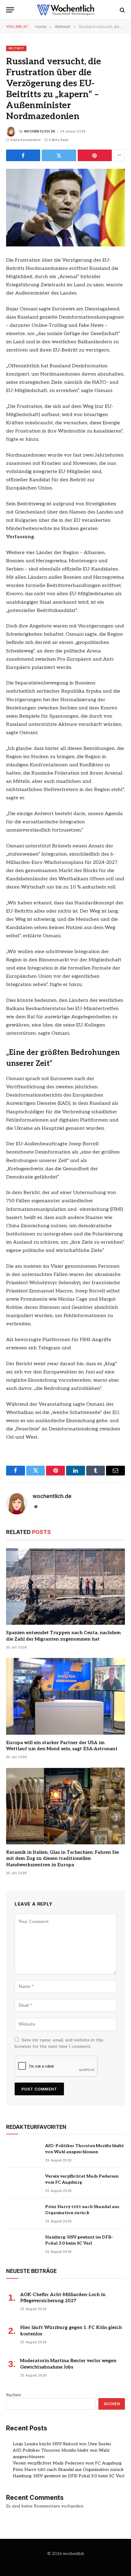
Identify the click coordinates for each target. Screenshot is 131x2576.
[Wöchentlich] (65, 10)
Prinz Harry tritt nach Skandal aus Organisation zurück (68, 2470)
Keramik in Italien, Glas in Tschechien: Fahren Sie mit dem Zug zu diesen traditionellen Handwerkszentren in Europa (62, 1859)
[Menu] (10, 10)
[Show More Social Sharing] (119, 155)
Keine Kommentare (26, 140)
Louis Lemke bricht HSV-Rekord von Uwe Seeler (62, 2444)
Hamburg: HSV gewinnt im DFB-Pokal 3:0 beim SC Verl (69, 2476)
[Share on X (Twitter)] (59, 155)
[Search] (122, 10)
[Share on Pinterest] (95, 155)
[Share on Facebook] (23, 155)
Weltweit (16, 48)
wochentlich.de (40, 131)
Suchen (14, 2395)
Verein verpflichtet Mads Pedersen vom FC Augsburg (67, 2463)
